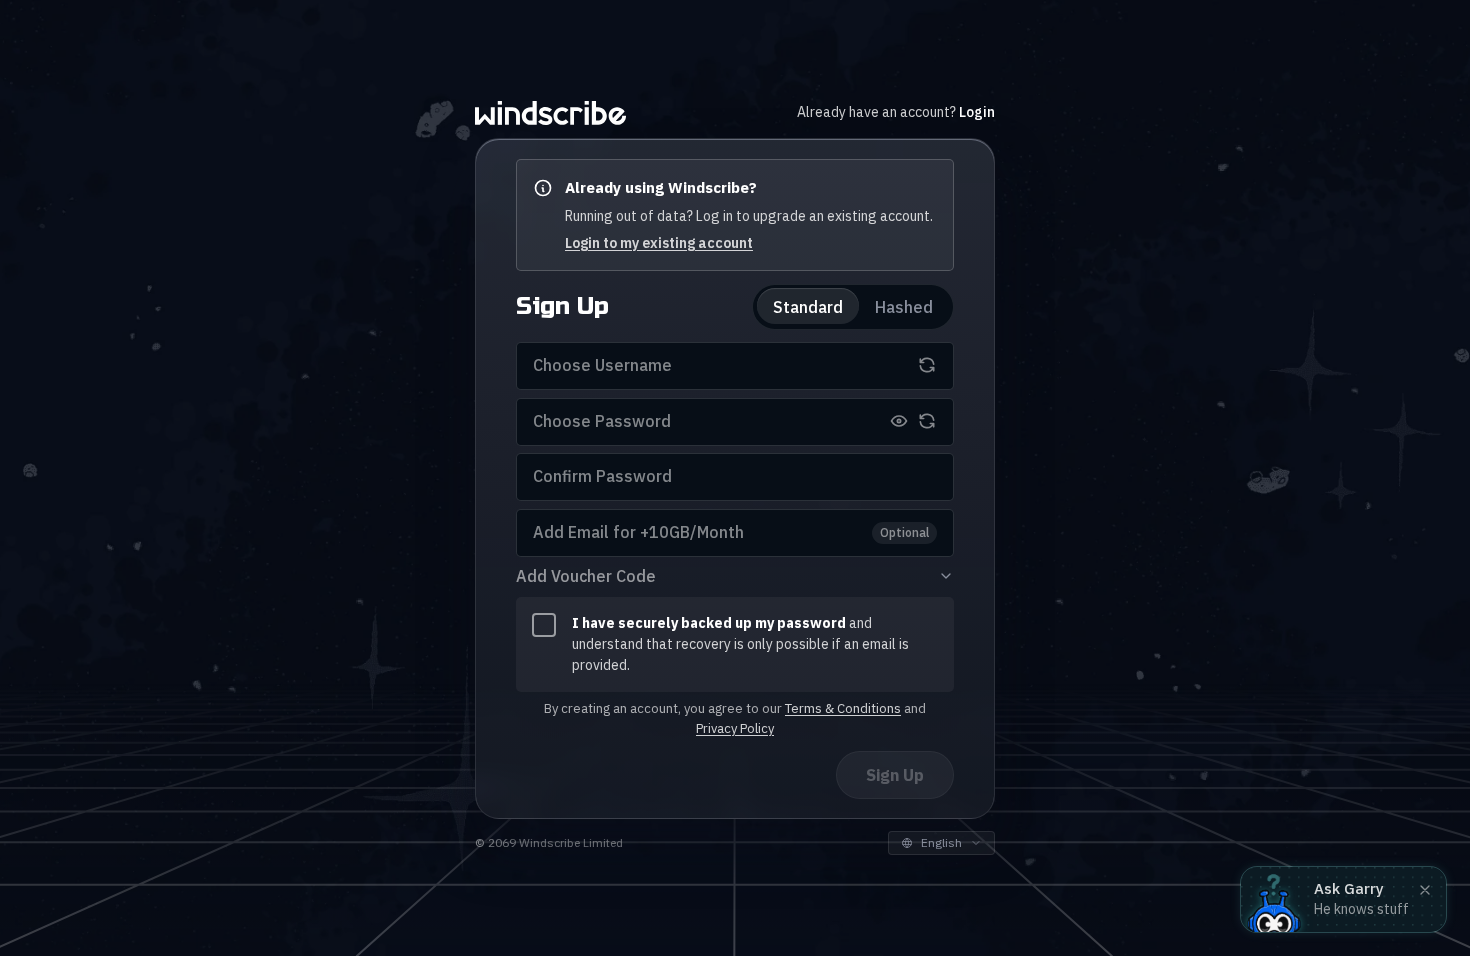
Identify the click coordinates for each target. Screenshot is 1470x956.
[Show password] (899, 421)
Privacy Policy (735, 727)
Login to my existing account (659, 242)
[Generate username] (927, 365)
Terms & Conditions (843, 707)
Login (977, 112)
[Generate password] (927, 421)
